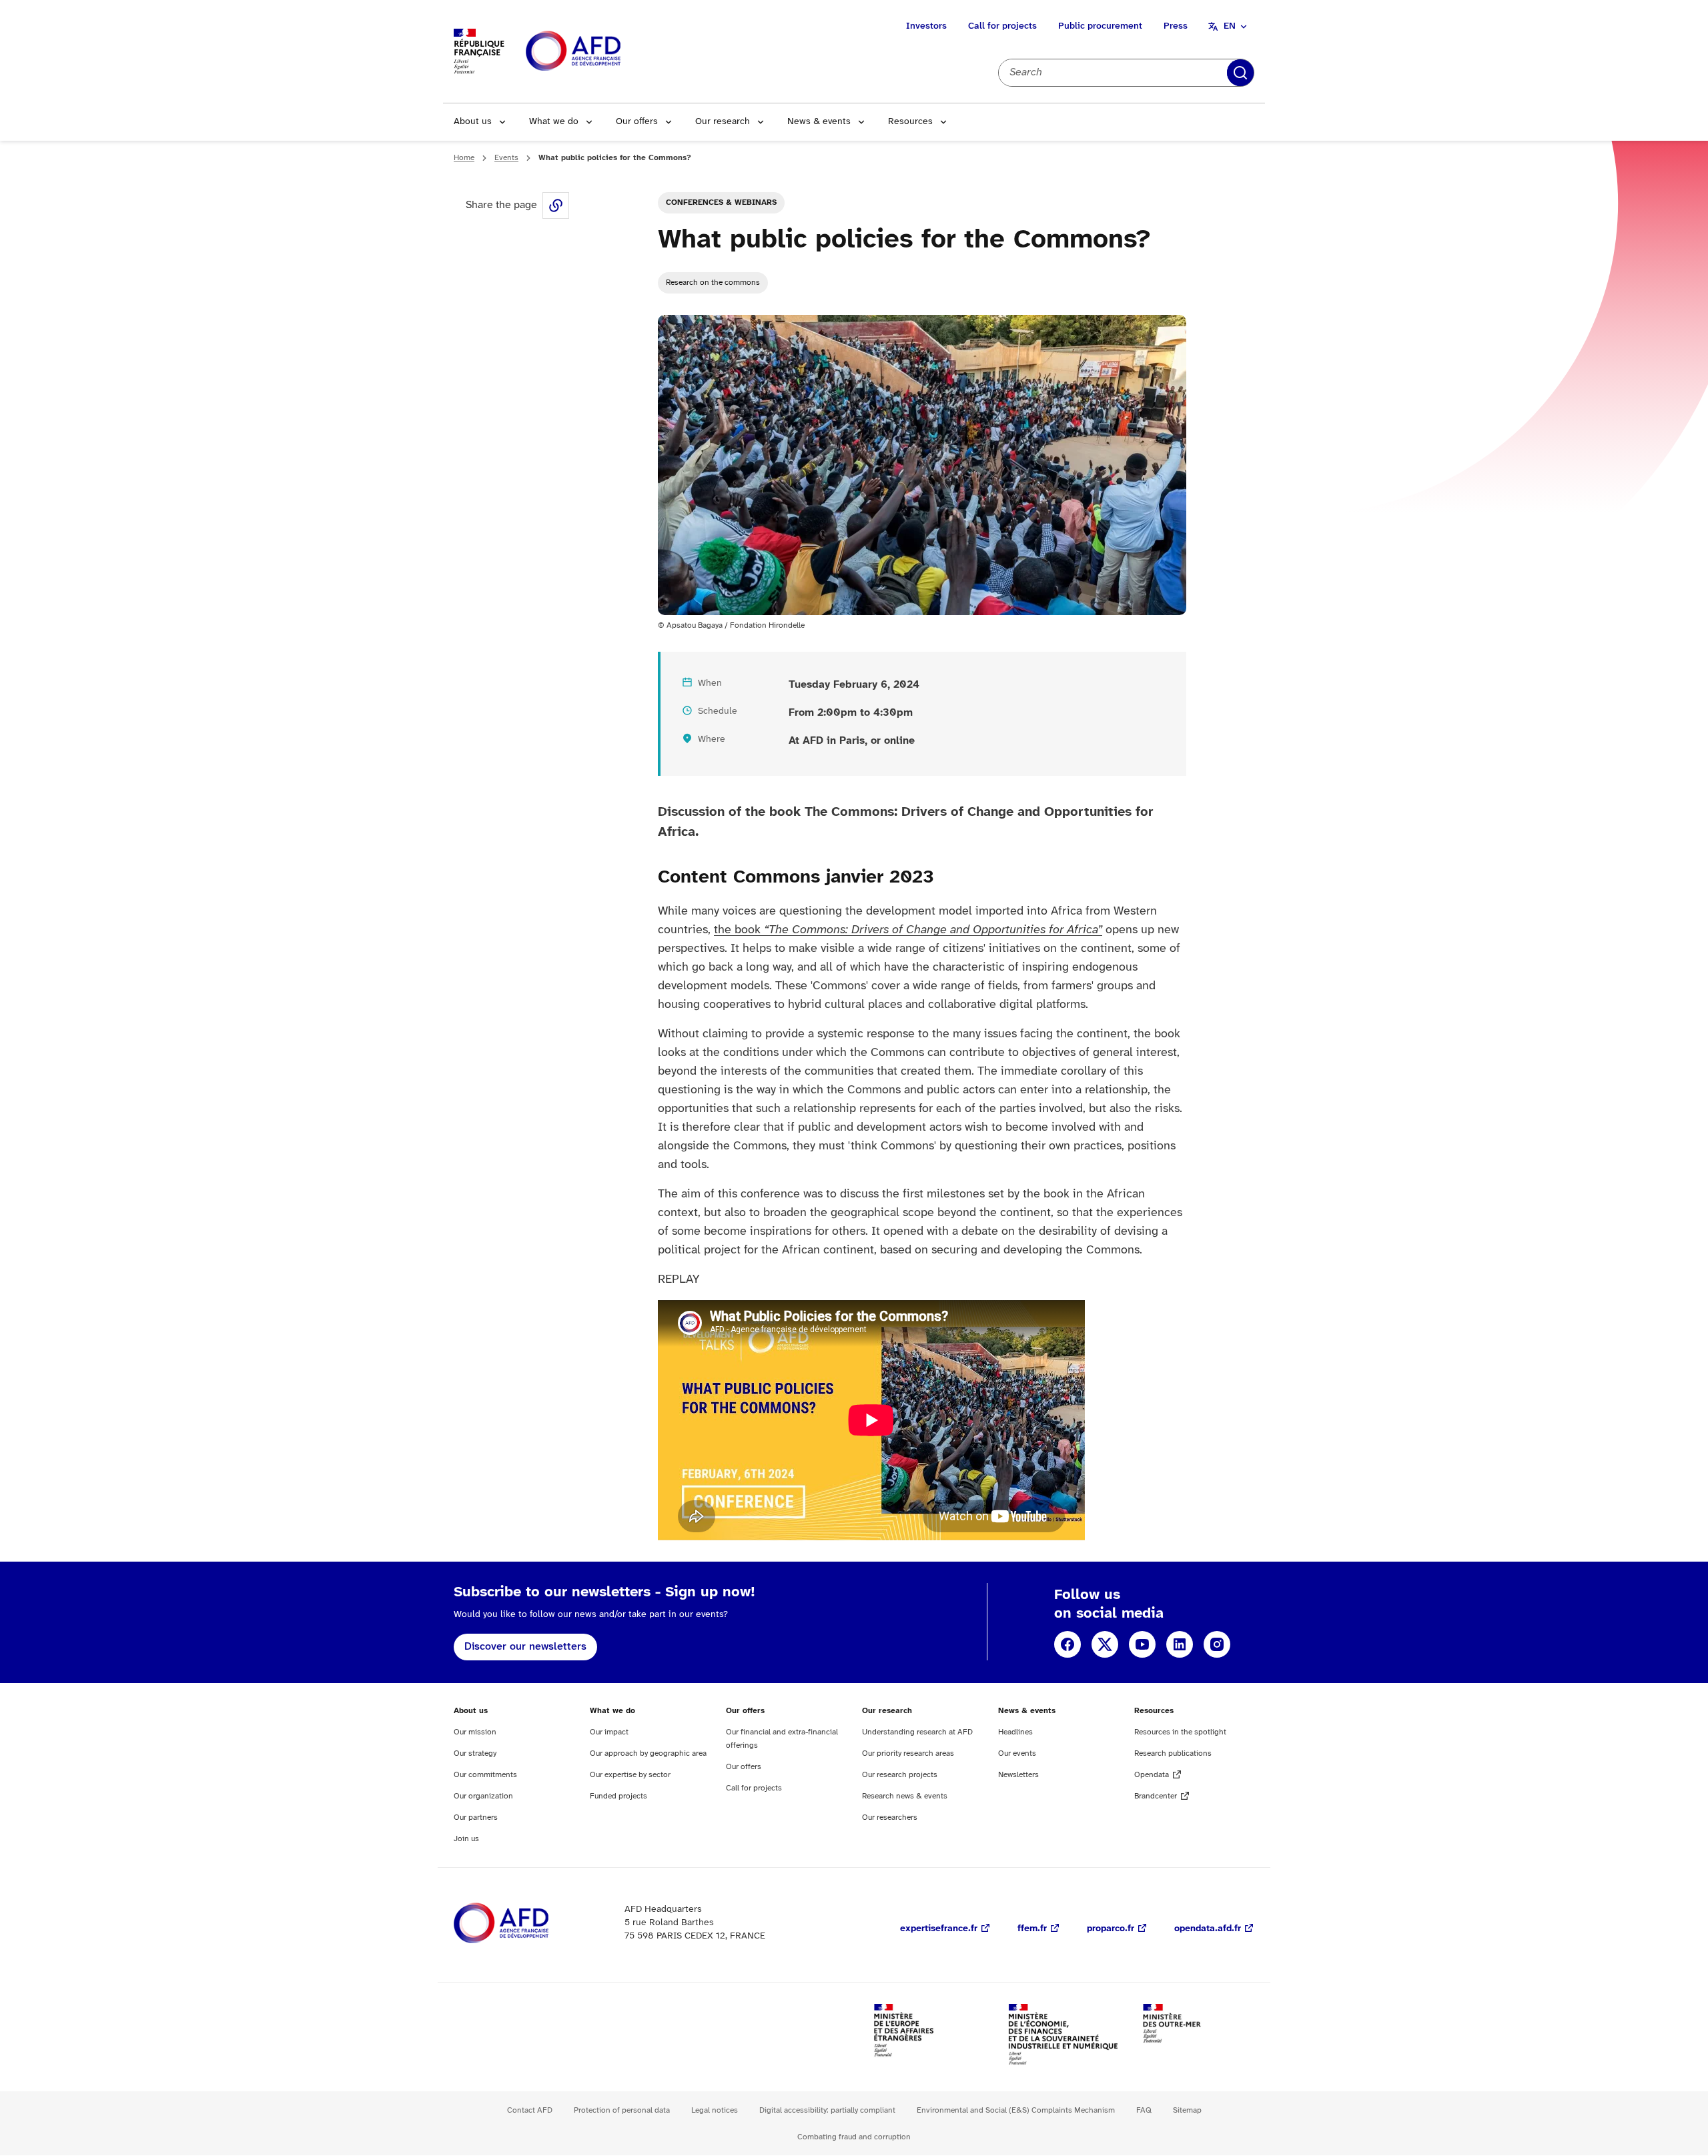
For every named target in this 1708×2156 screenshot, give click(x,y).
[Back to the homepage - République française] (603, 52)
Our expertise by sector (630, 1775)
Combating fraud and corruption (854, 2137)
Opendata (1152, 1775)
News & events (819, 122)
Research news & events (905, 1796)
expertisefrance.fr (939, 1929)
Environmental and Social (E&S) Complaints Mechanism (1016, 2110)
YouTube (1142, 1644)
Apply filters (1240, 73)
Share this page (556, 205)
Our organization (483, 1796)
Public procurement (1100, 26)
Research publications (1173, 1753)
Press (1176, 26)
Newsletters (1018, 1775)
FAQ (1144, 2110)
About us (473, 122)
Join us (466, 1839)
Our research (723, 122)
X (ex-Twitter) (1105, 1644)
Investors (926, 26)
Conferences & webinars (721, 202)
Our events (1017, 1753)
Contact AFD (530, 2110)
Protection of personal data (622, 2110)
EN (1230, 26)
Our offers (637, 122)
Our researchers (890, 1817)
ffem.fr (1032, 1929)
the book (908, 930)
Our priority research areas (908, 1753)
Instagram (1217, 1644)
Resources (910, 122)
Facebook (1067, 1644)
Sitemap (1187, 2110)
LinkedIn (1180, 1644)
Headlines (1015, 1732)
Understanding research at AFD (917, 1732)
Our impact (609, 1732)
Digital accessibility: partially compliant (827, 2110)
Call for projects (1002, 26)
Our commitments (485, 1775)
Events (506, 158)
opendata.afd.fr (1208, 1929)
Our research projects (900, 1775)
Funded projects (618, 1796)
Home (464, 158)
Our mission (475, 1732)
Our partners (476, 1817)
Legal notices (715, 2110)
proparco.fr (1111, 1929)
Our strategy (475, 1753)
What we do (554, 122)
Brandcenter (1156, 1796)
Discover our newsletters (525, 1647)
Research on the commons (713, 283)
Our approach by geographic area (648, 1753)
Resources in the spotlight (1180, 1732)
